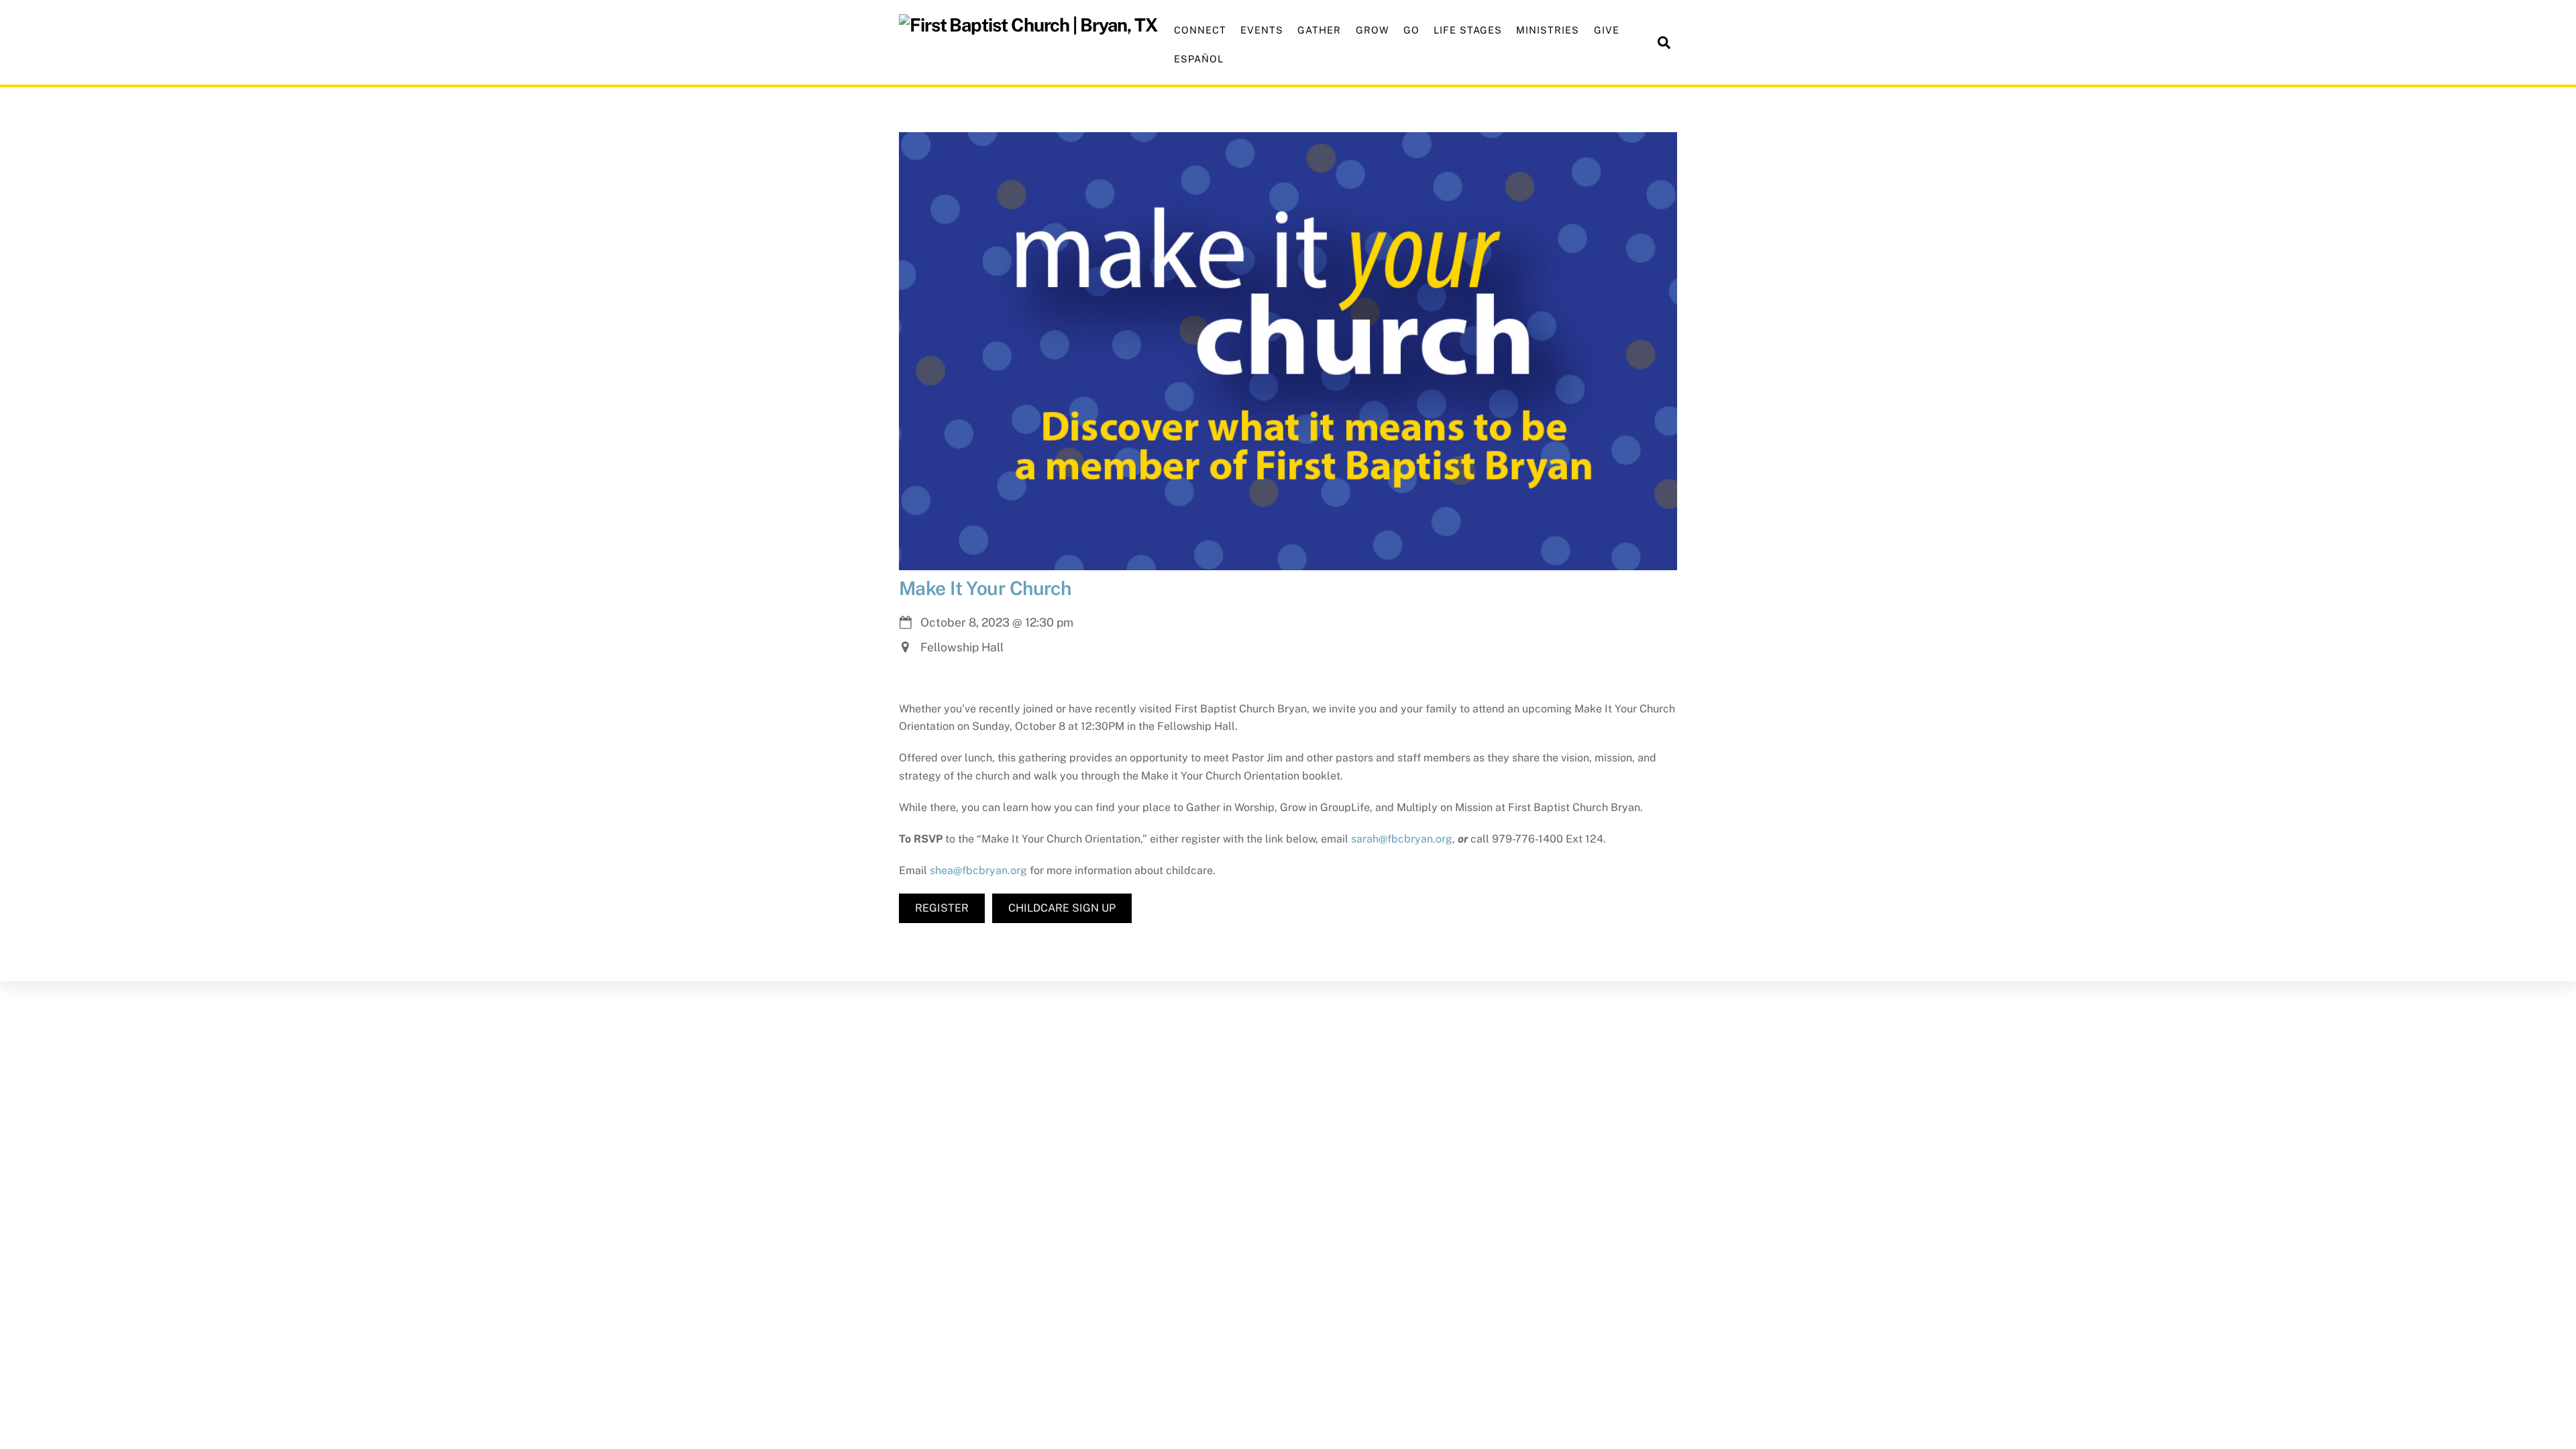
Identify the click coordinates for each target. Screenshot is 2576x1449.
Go (1411, 30)
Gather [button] (1319, 30)
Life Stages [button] (1468, 30)
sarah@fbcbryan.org (1402, 839)
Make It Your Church (985, 588)
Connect (1200, 30)
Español (1199, 59)
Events (1262, 30)
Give (1607, 30)
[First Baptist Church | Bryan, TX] (1028, 25)
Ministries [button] (1548, 30)
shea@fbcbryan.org (978, 870)
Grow (1373, 30)
